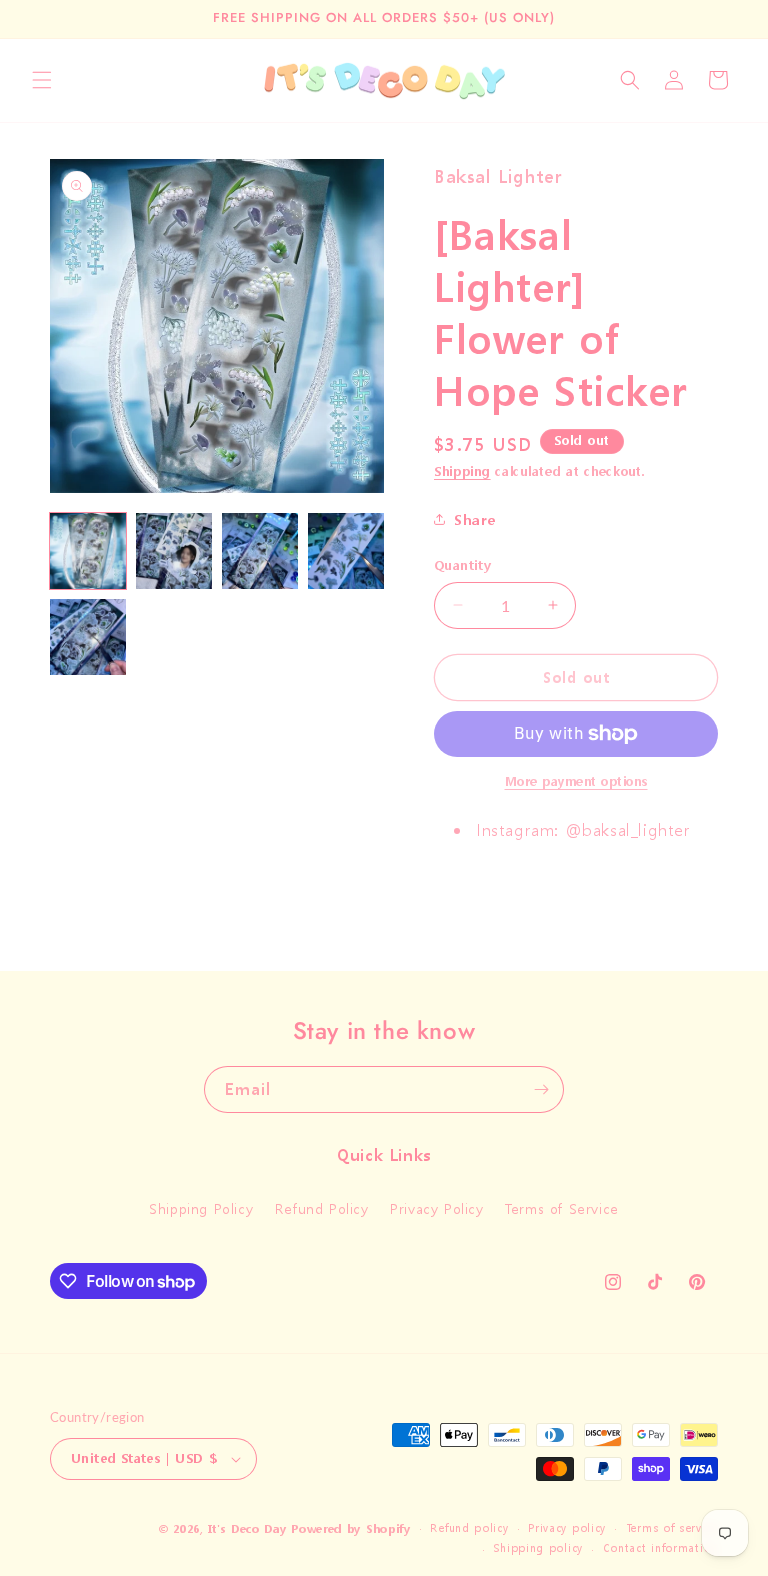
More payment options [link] (576, 781)
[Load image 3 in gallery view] (260, 551)
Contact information (660, 1548)
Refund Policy (322, 1208)
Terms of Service (562, 1208)
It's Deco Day (247, 1529)
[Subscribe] (541, 1089)
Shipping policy (538, 1548)
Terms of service (672, 1528)
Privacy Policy (436, 1208)
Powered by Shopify (351, 1529)
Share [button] (475, 519)
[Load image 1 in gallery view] (88, 551)
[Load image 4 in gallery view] (346, 551)
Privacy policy (567, 1528)
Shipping (462, 471)
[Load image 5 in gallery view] (88, 637)
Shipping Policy (201, 1208)
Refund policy (469, 1528)
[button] (42, 80)
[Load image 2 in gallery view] (174, 551)
